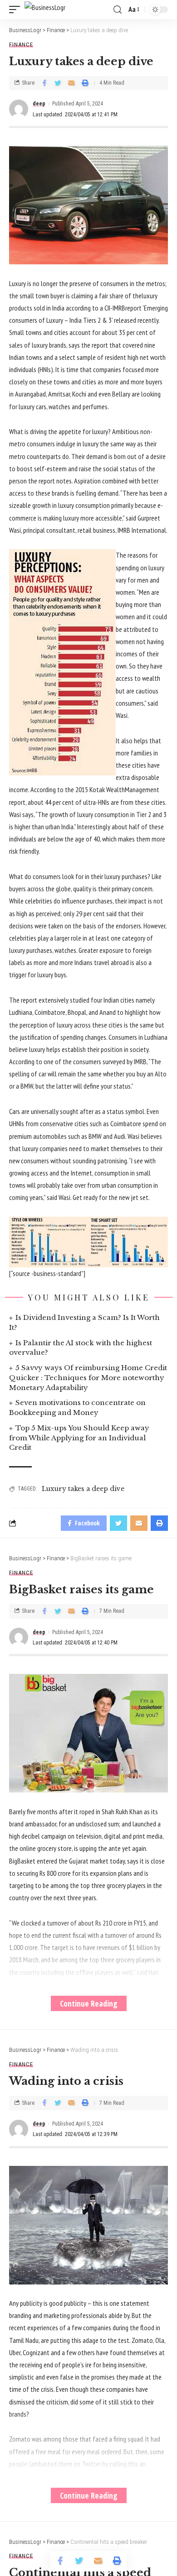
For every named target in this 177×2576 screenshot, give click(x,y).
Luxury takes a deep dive (83, 1489)
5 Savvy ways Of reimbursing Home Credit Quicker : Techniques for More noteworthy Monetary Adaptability (88, 1378)
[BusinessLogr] (45, 10)
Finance (21, 45)
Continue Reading (89, 2003)
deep (39, 104)
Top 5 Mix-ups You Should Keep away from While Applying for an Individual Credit (79, 1438)
